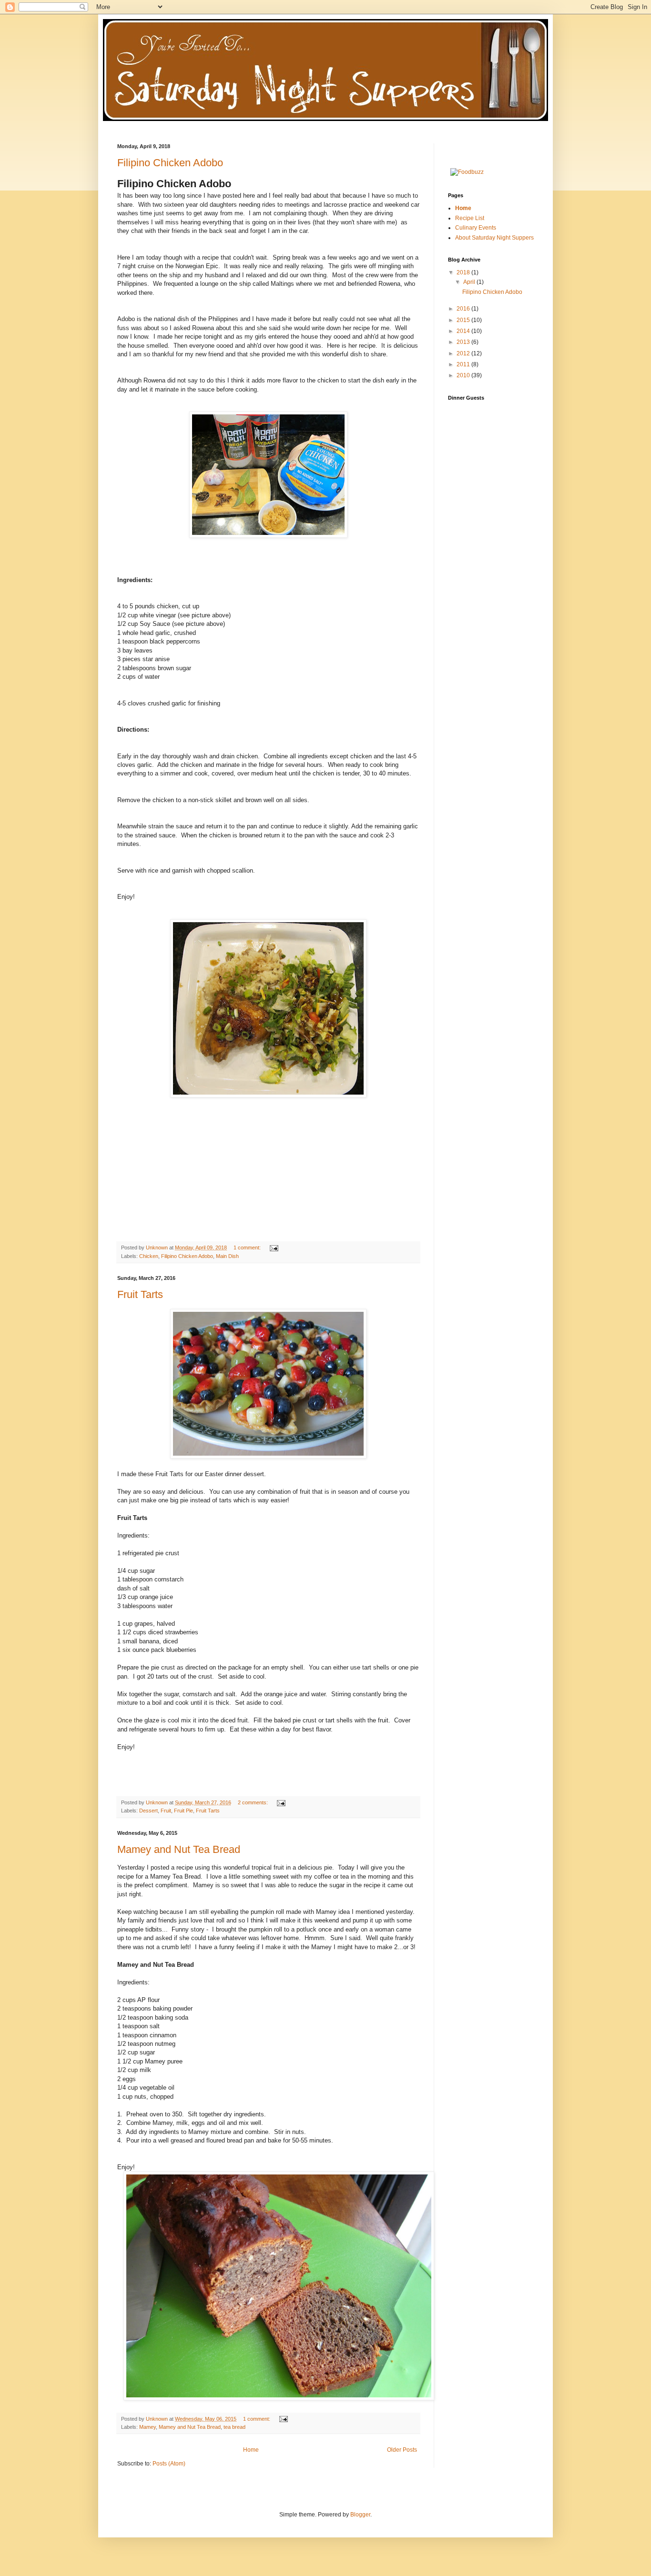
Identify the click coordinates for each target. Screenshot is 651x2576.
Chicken (149, 1256)
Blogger (360, 2515)
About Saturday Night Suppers (494, 238)
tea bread (234, 2427)
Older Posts (402, 2450)
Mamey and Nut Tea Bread (179, 1849)
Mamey (147, 2427)
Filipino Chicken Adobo (170, 163)
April (470, 282)
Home (251, 2450)
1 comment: (248, 1248)
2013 (464, 342)
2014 (464, 331)
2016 (464, 309)
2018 (464, 272)
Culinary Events (476, 228)
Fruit (166, 1811)
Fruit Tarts (140, 1294)
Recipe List (470, 218)
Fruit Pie (183, 1811)
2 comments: (254, 1802)
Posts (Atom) (169, 2464)
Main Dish (227, 1256)
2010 (464, 375)
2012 (464, 353)
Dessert (148, 1811)
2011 (464, 364)
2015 (464, 320)
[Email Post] (274, 1248)
